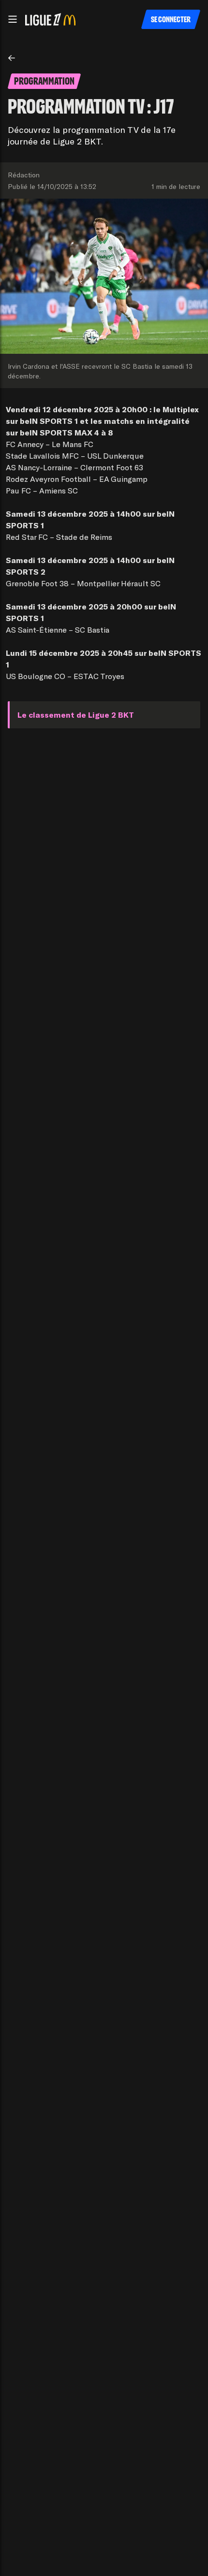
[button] (13, 19)
